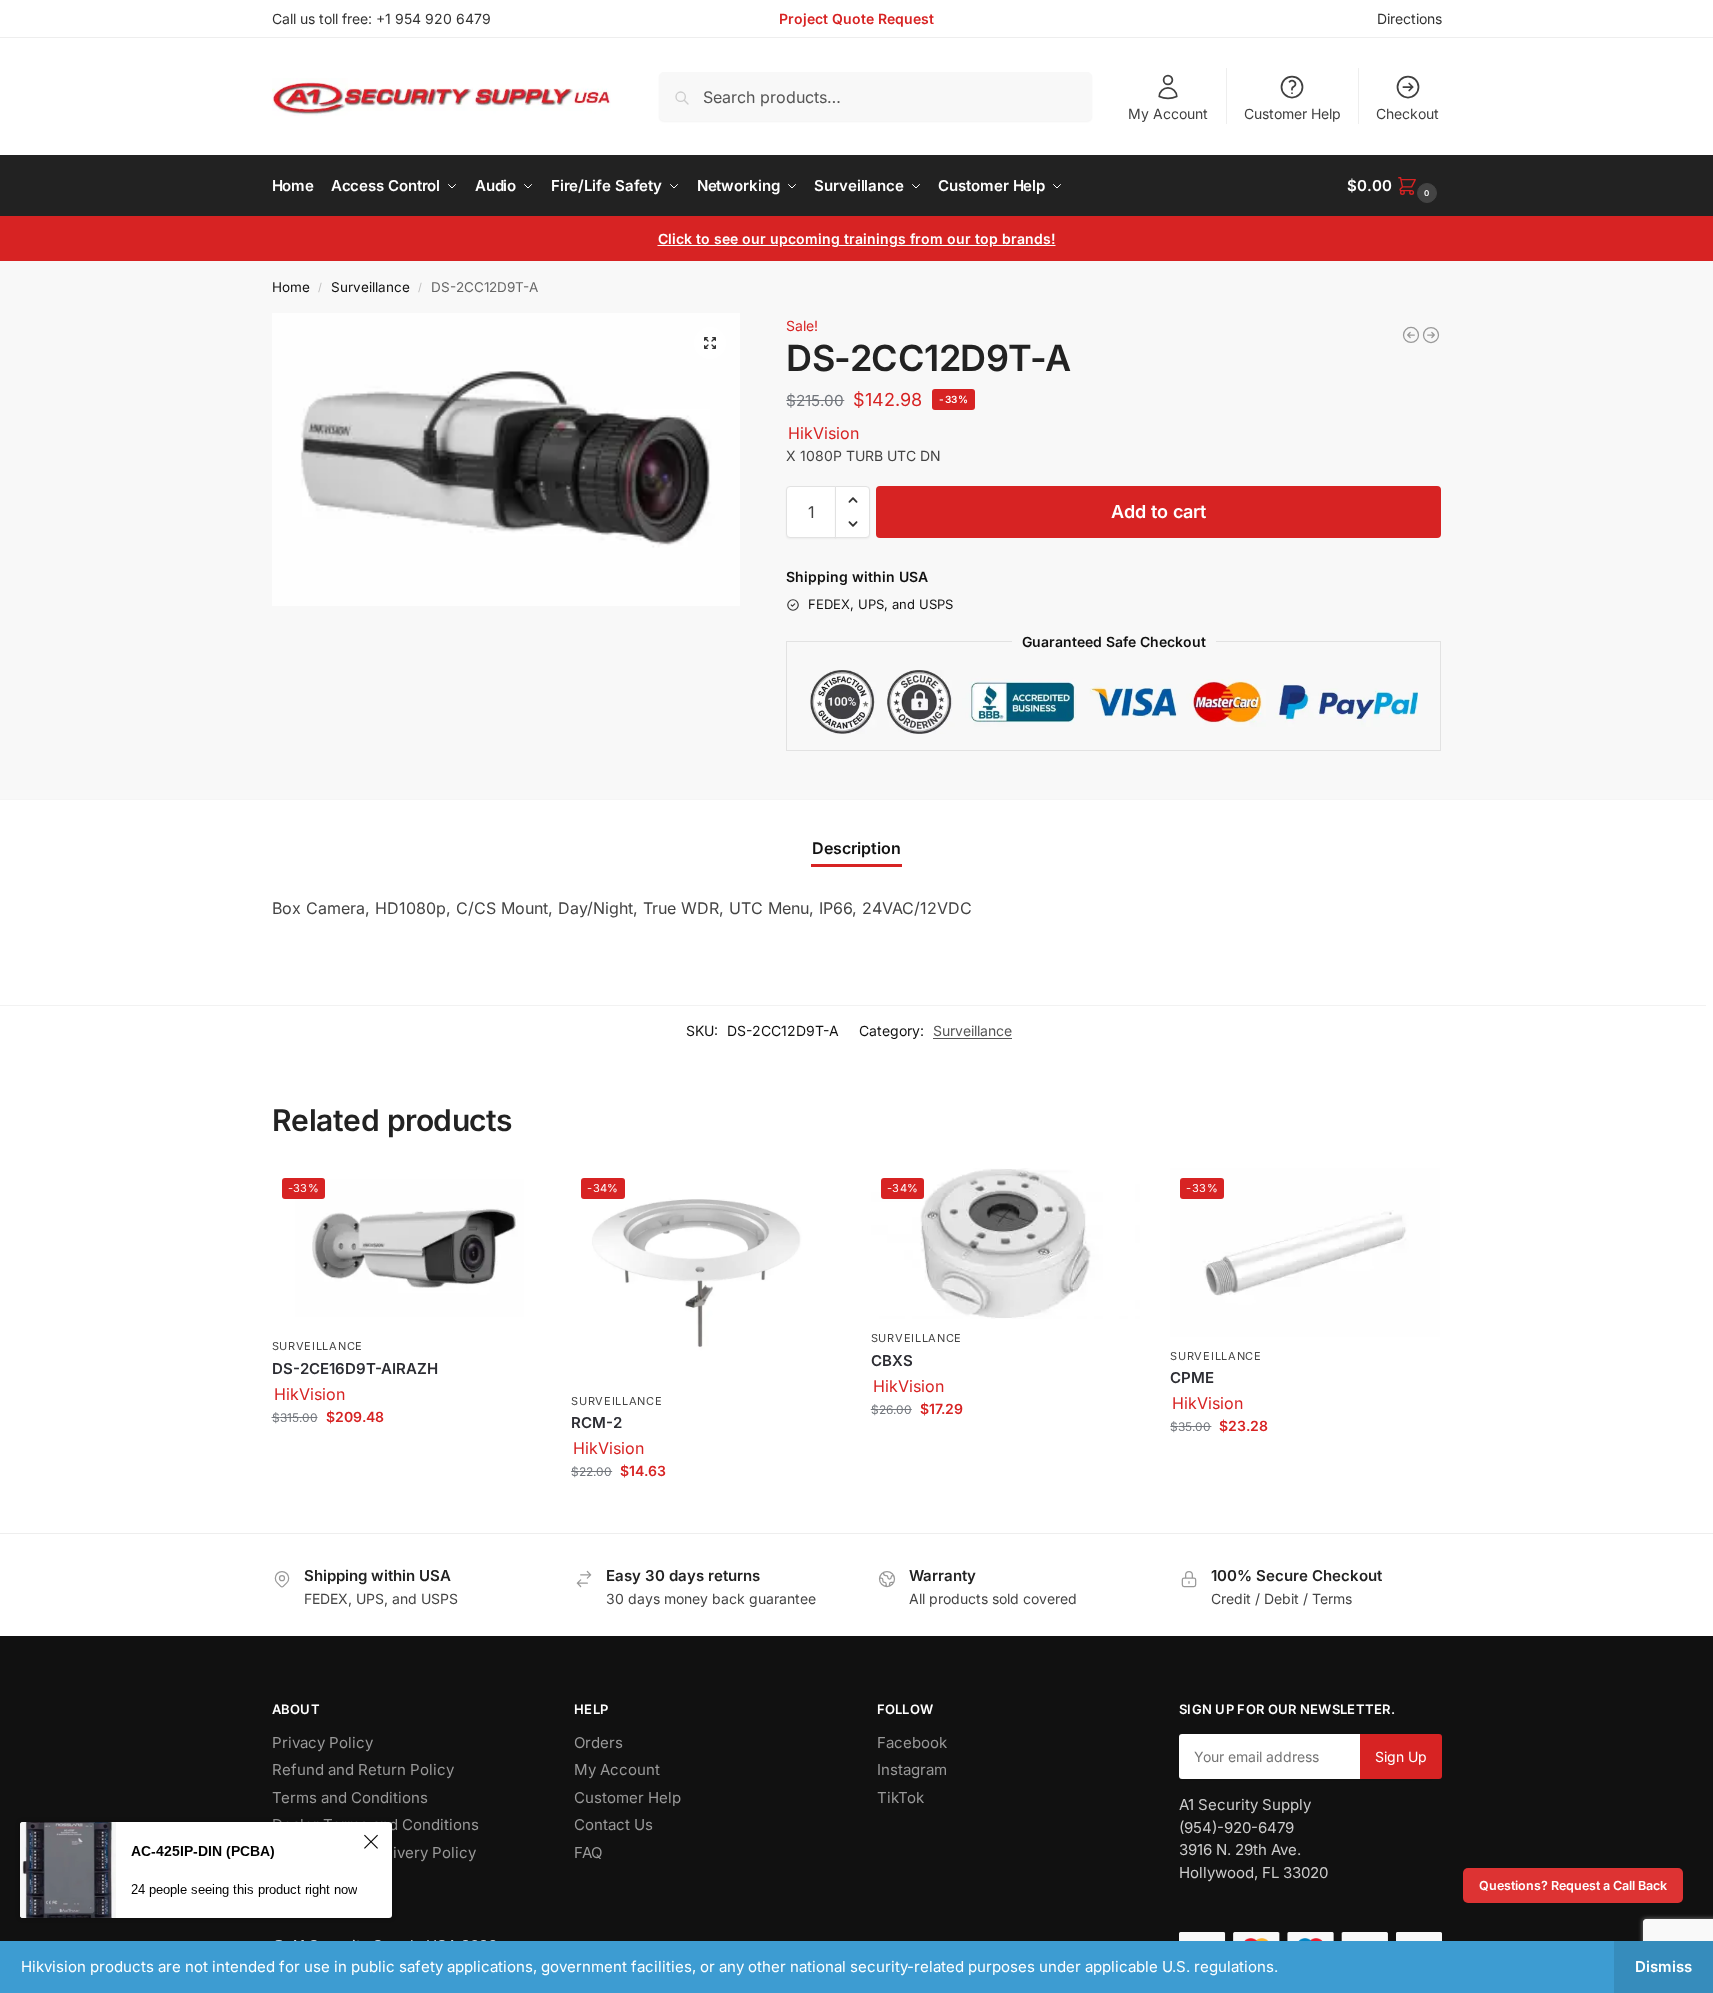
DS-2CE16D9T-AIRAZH (355, 1368)
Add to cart (1158, 511)
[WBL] (1431, 335)
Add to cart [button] (406, 1458)
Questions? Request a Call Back (1573, 1885)
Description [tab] (856, 848)
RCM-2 (596, 1422)
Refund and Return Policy (363, 1769)
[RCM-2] (1411, 335)
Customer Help (1292, 113)
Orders (598, 1742)
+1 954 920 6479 (433, 18)
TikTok (900, 1797)
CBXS (892, 1360)
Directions (1409, 18)
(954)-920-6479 (1236, 1827)
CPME (1192, 1377)
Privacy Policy (322, 1742)
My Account (1168, 113)
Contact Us (613, 1824)
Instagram (912, 1769)
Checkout (1407, 113)
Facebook (912, 1742)
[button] (1394, 186)
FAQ (588, 1852)
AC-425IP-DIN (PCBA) (203, 1851)
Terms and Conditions (350, 1797)
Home (291, 287)
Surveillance (370, 287)
